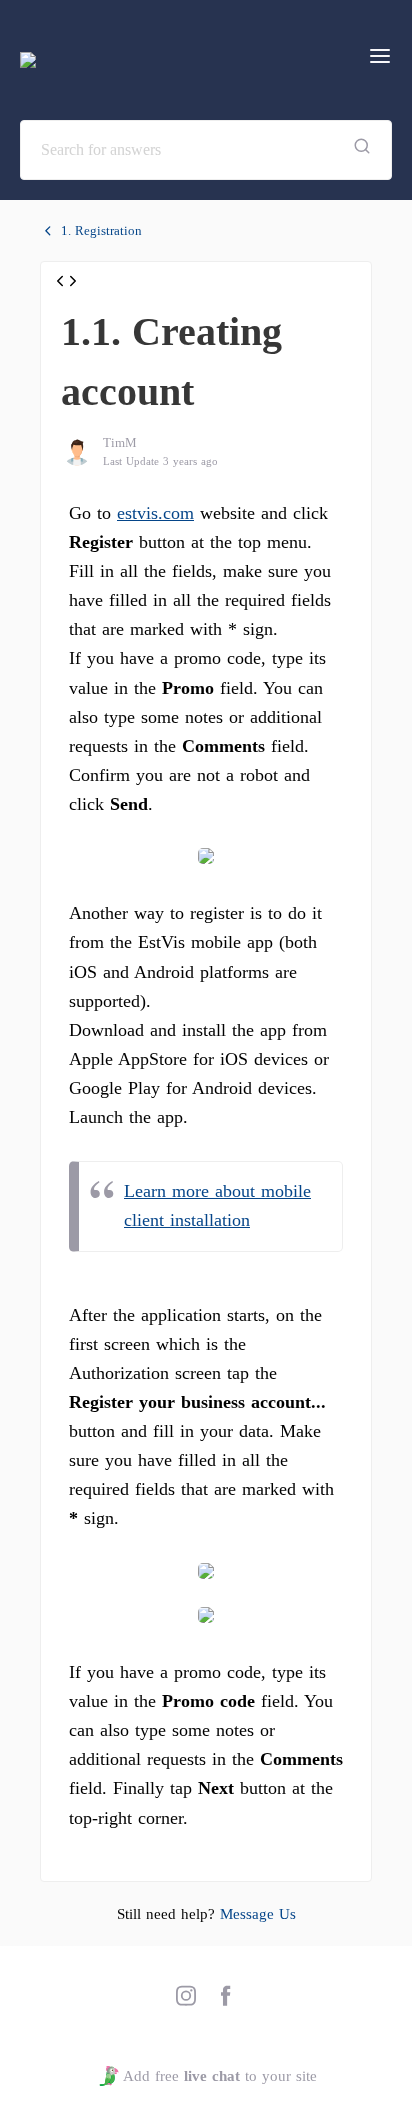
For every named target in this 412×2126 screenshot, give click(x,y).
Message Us (258, 1914)
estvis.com (155, 513)
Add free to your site (219, 2076)
